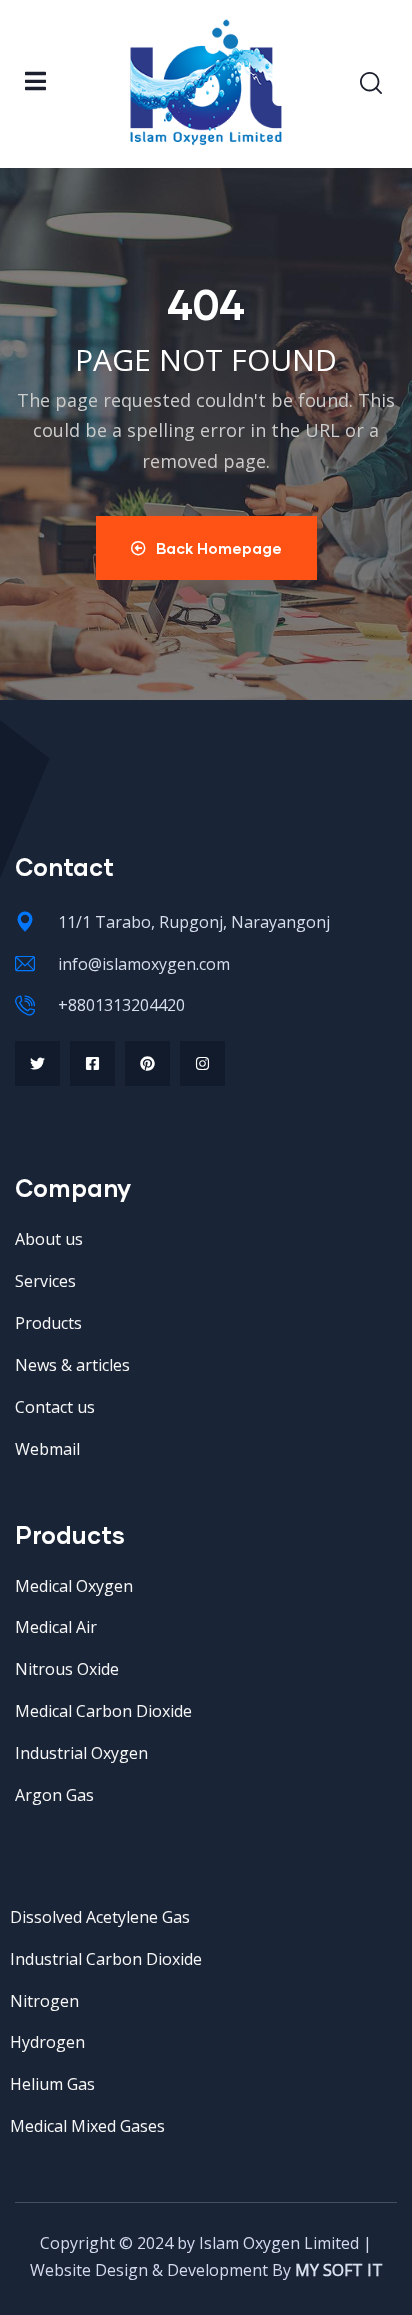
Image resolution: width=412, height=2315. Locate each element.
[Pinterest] (147, 1063)
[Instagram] (202, 1063)
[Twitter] (37, 1063)
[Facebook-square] (92, 1063)
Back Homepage (219, 548)
